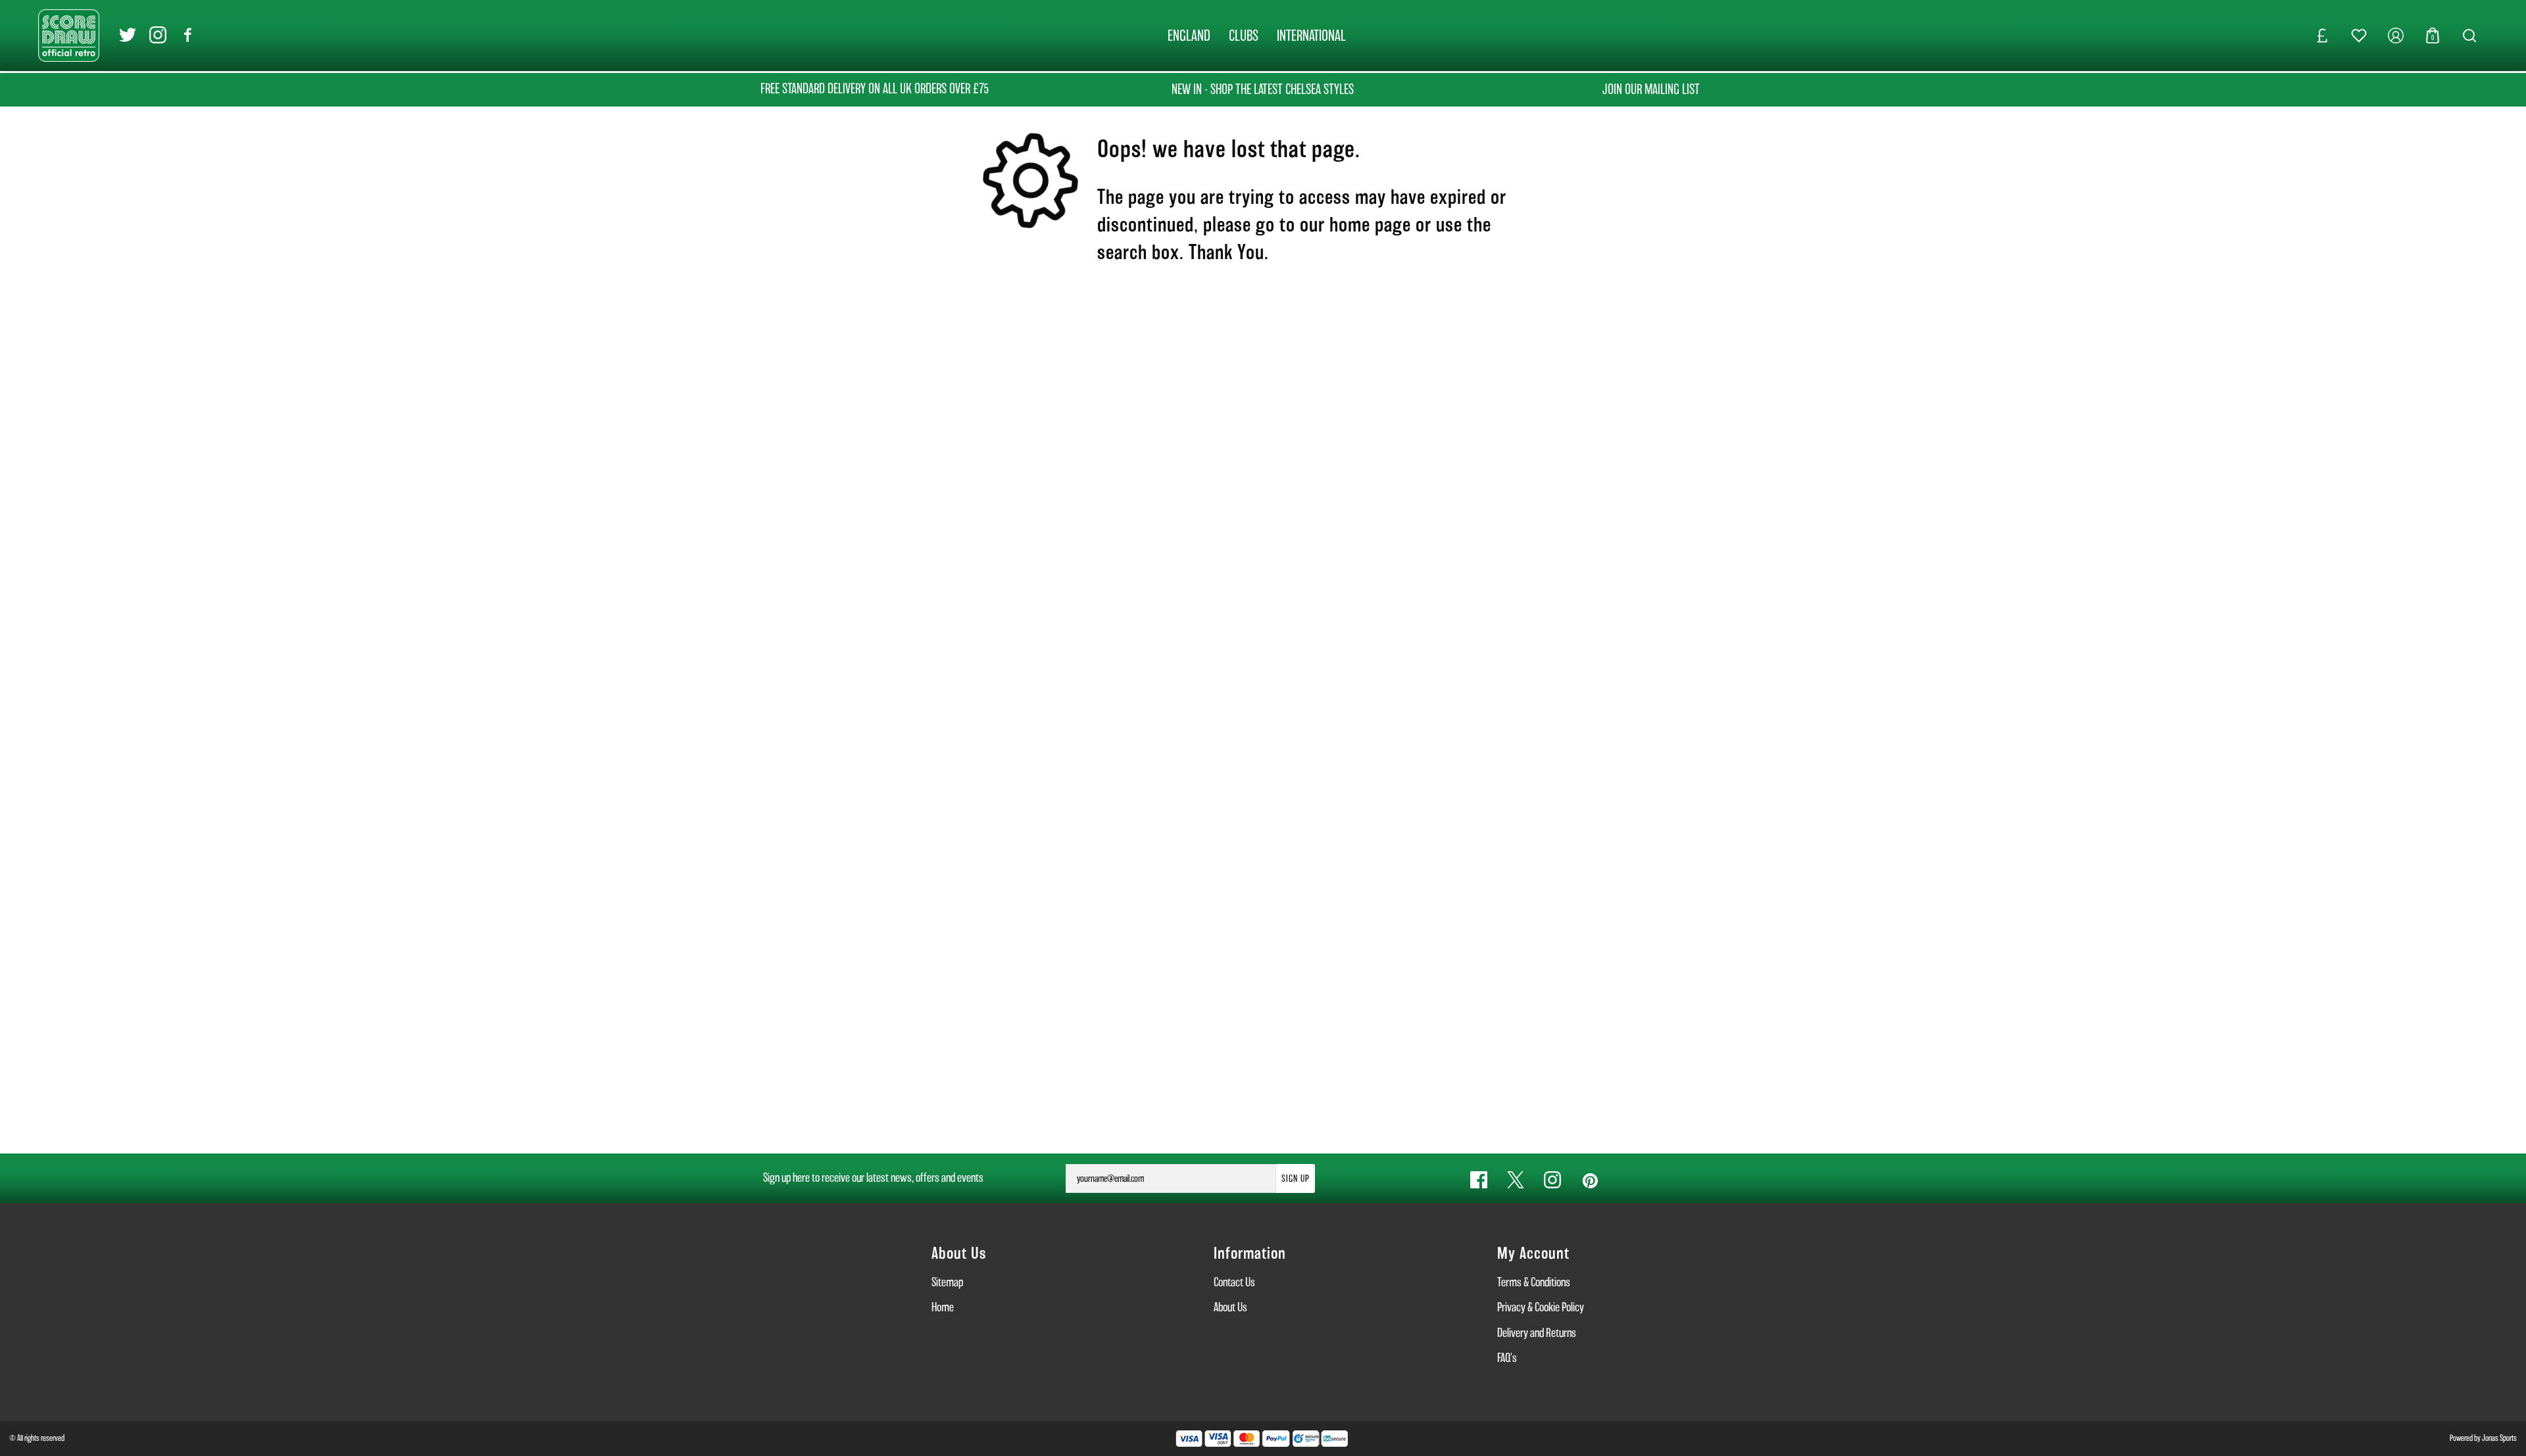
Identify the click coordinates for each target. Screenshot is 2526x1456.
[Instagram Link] (158, 35)
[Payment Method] (1233, 1439)
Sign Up (1296, 1178)
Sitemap (947, 1282)
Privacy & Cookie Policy (1541, 1307)
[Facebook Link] (188, 35)
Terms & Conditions (1534, 1282)
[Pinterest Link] (1589, 1180)
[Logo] (69, 35)
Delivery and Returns (1537, 1333)
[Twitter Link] (128, 35)
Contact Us (1234, 1282)
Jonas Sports (2499, 1438)
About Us (1230, 1307)
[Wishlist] (2359, 36)
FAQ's (1507, 1358)
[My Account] (2396, 36)
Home (943, 1307)
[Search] (2469, 36)
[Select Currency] (2322, 36)
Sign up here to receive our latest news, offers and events (873, 1177)
